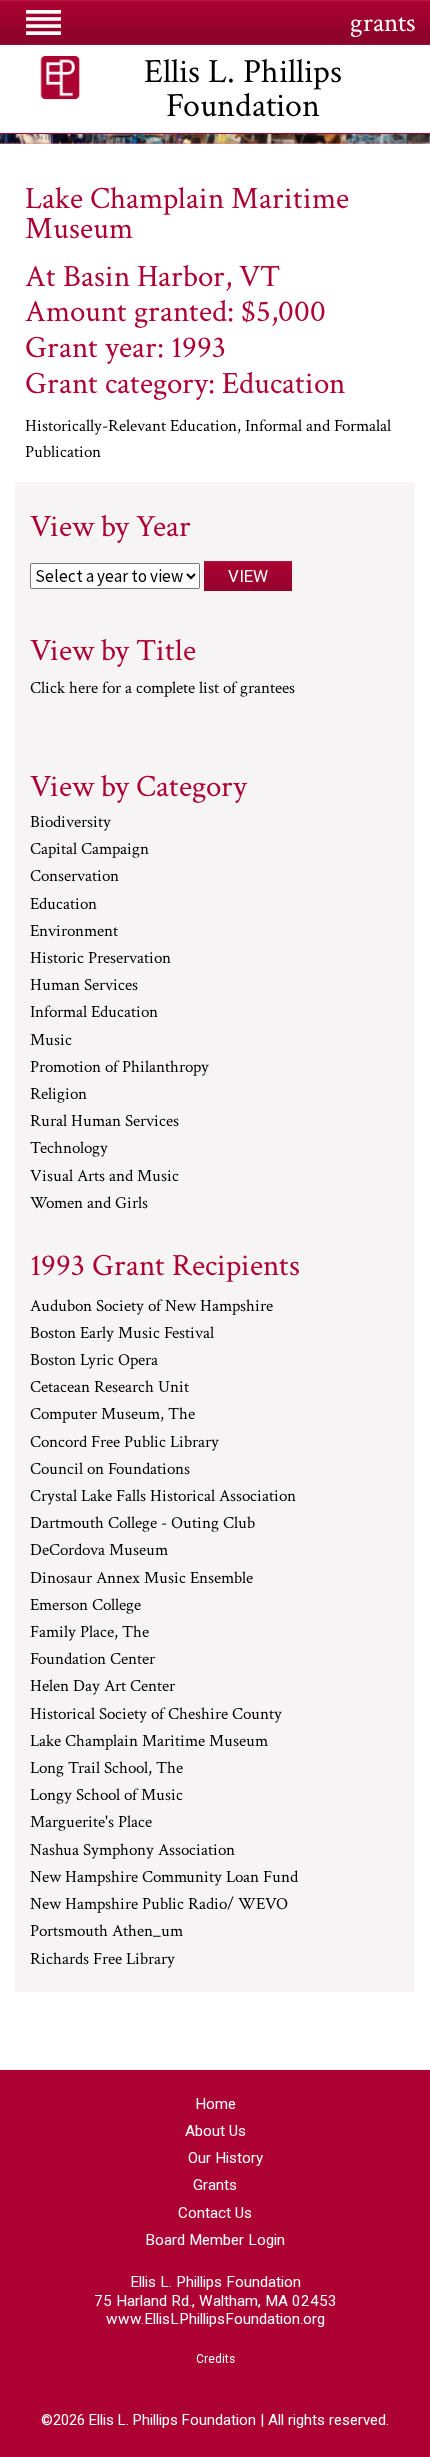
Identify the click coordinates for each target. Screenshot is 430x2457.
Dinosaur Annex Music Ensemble (141, 1579)
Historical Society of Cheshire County (156, 1715)
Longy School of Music (106, 1796)
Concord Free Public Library (124, 1443)
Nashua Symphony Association (132, 1851)
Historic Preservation (100, 959)
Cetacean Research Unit (109, 1388)
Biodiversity (70, 823)
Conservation (74, 877)
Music (51, 1041)
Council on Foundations (110, 1470)
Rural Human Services (104, 1122)
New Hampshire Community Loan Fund (164, 1878)
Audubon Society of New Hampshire (151, 1307)
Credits (215, 2359)
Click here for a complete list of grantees (162, 688)
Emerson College (85, 1606)
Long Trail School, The (106, 1769)
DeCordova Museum (99, 1551)
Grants (215, 2185)
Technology (69, 1149)
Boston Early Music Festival (122, 1334)
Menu (43, 22)
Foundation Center (92, 1660)
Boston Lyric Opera (94, 1361)
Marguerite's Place (91, 1823)
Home (215, 2104)
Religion (58, 1095)
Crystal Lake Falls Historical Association (163, 1497)
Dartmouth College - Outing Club (142, 1524)
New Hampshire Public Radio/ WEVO (159, 1905)
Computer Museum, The (112, 1415)
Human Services (84, 986)
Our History (225, 2158)
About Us (215, 2131)
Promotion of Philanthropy (119, 1068)
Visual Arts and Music (104, 1177)
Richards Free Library (102, 1960)
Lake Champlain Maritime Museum (149, 1742)
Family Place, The (89, 1633)
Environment (74, 932)
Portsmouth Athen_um (106, 1932)
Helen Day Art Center (102, 1687)
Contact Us (215, 2213)
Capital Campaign (89, 850)
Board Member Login (215, 2240)
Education (63, 905)
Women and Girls (89, 1204)
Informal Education (94, 1013)
